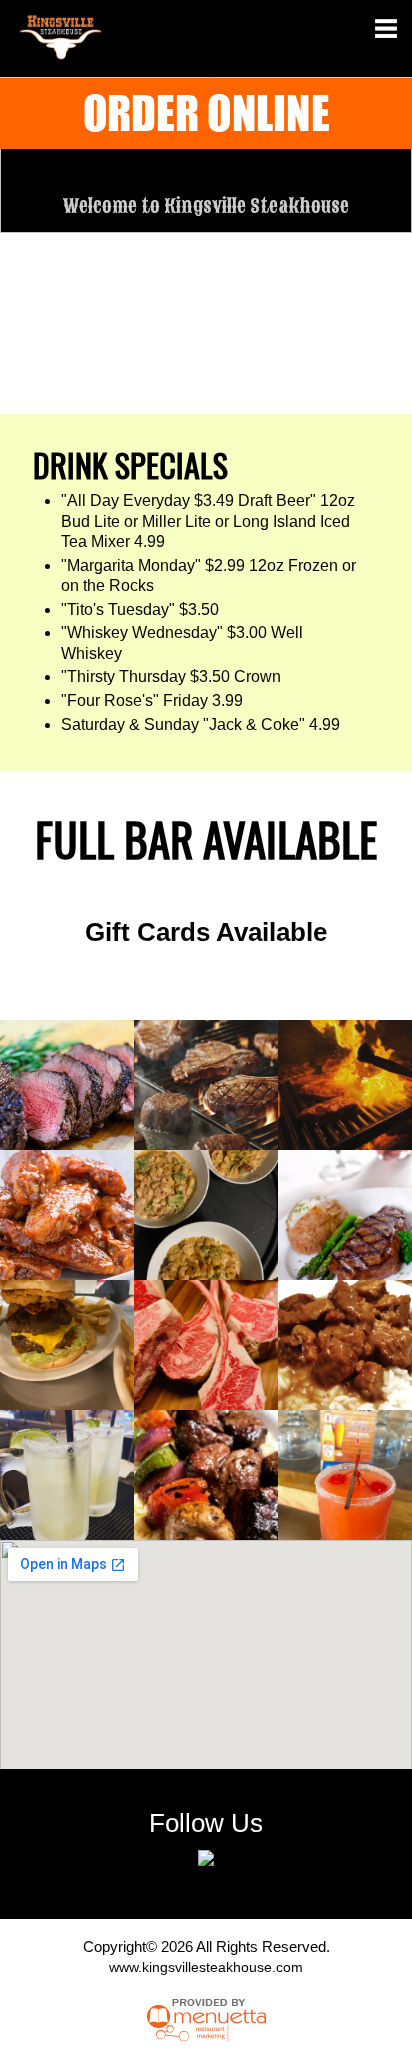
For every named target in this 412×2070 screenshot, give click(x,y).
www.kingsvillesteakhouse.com (206, 1967)
